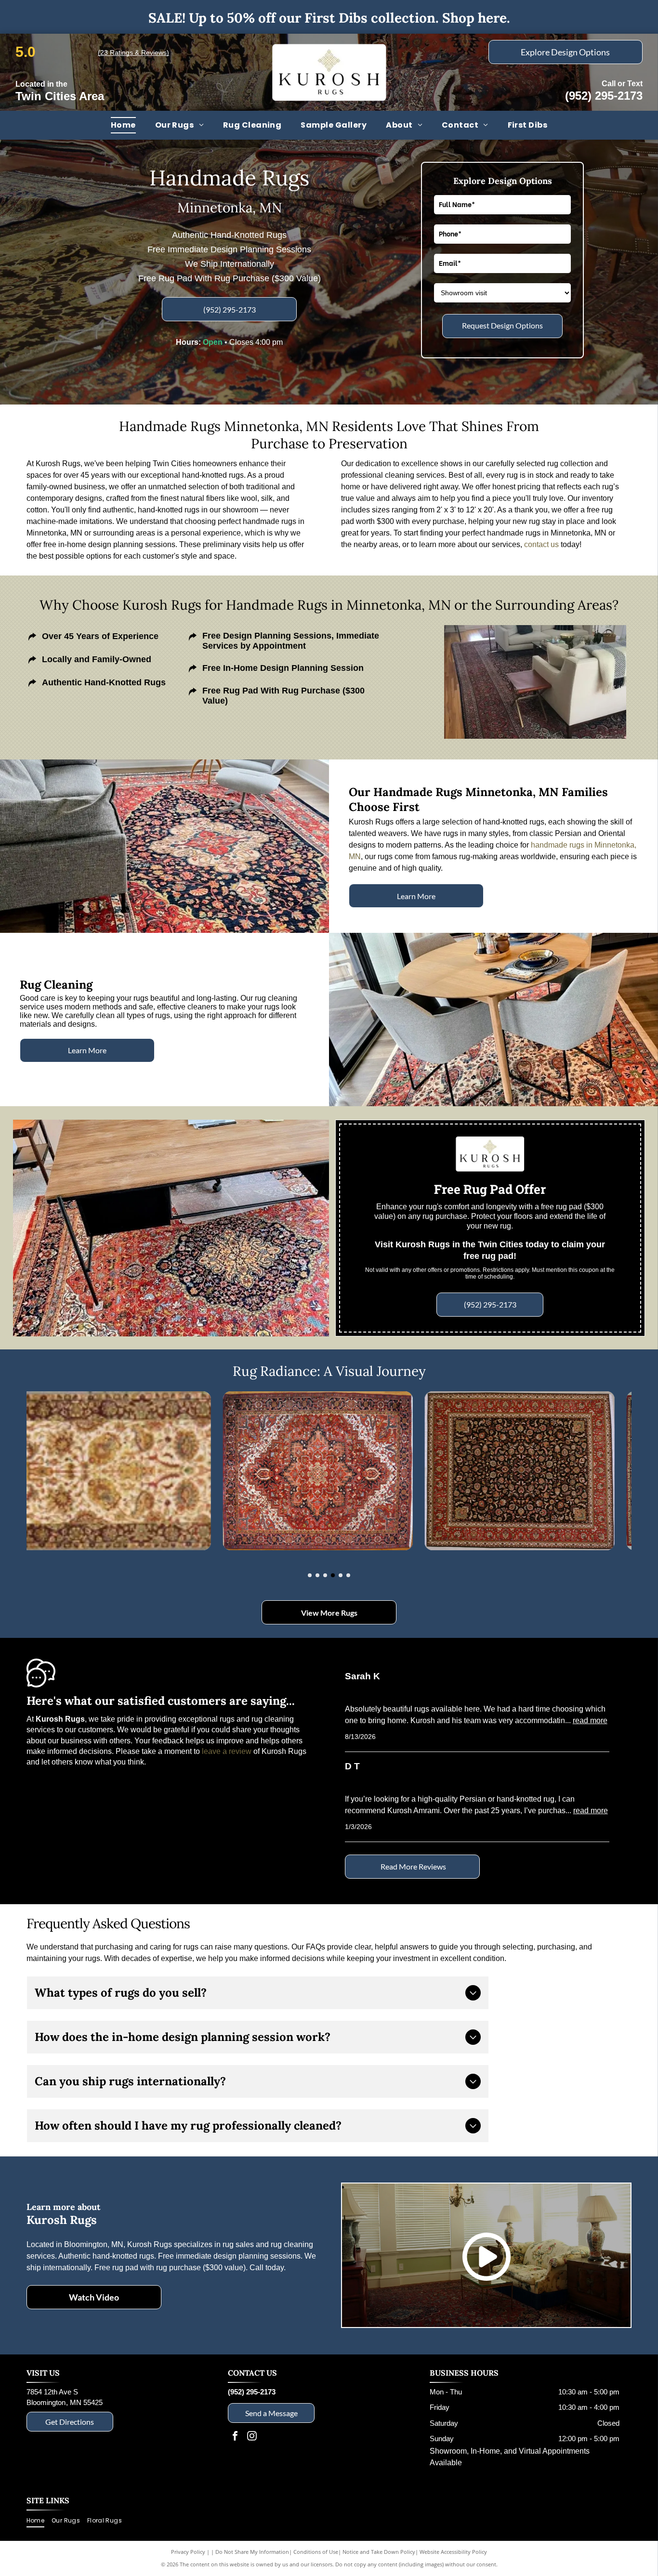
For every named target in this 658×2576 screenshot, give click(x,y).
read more (590, 1720)
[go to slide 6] (348, 1575)
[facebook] (235, 2437)
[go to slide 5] (341, 1575)
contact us (541, 544)
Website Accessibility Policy (453, 2552)
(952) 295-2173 (604, 96)
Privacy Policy (188, 2552)
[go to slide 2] (317, 1575)
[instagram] (252, 2437)
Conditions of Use (316, 2552)
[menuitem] (123, 125)
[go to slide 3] (325, 1575)
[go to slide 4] (333, 1575)
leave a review (227, 1751)
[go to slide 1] (310, 1575)
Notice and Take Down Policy (379, 2552)
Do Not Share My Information (252, 2552)
